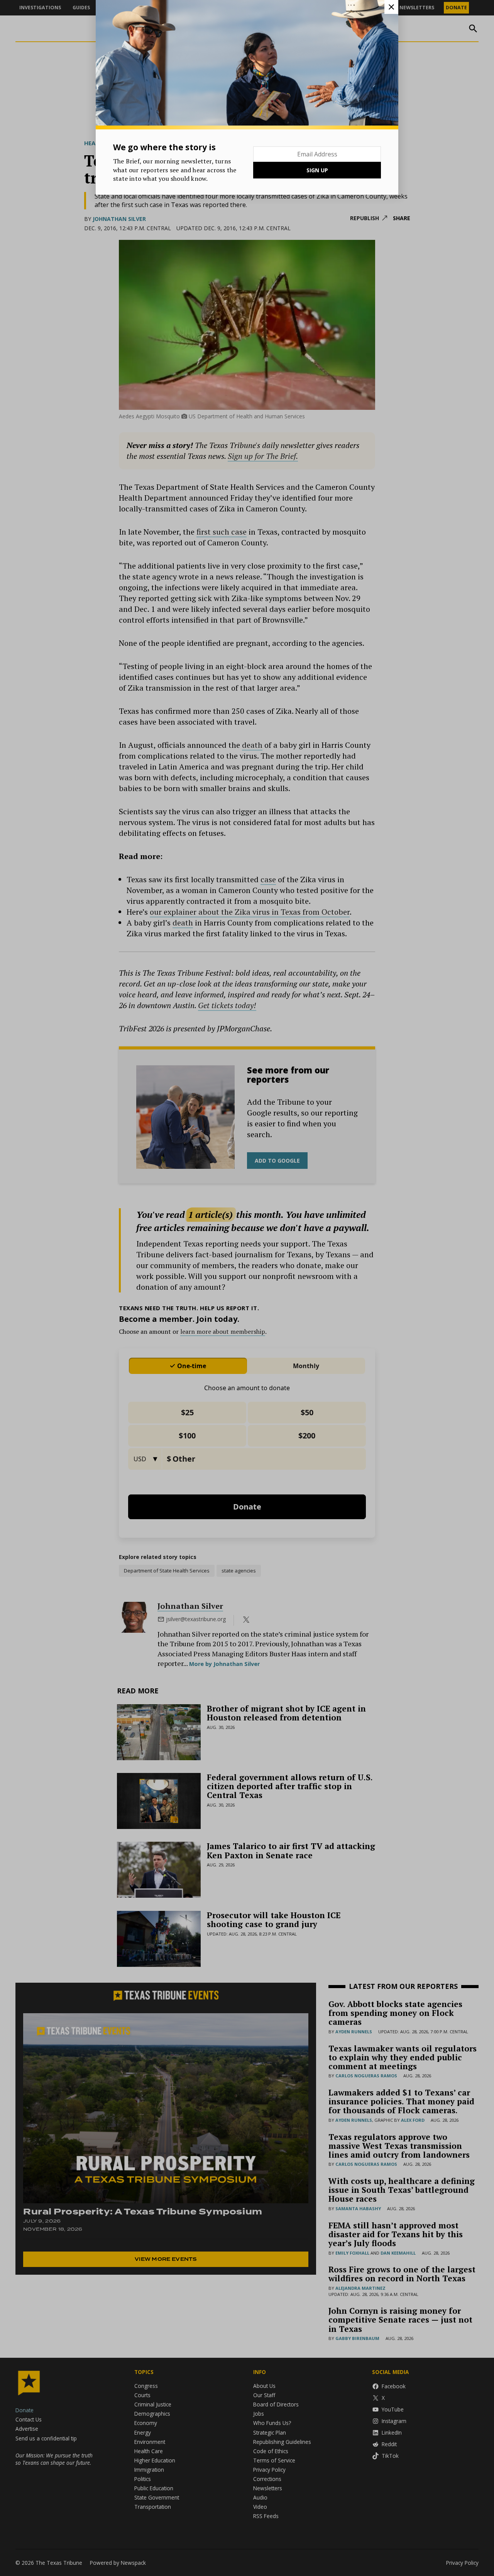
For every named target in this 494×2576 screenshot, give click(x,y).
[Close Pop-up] (391, 7)
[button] (247, 1288)
